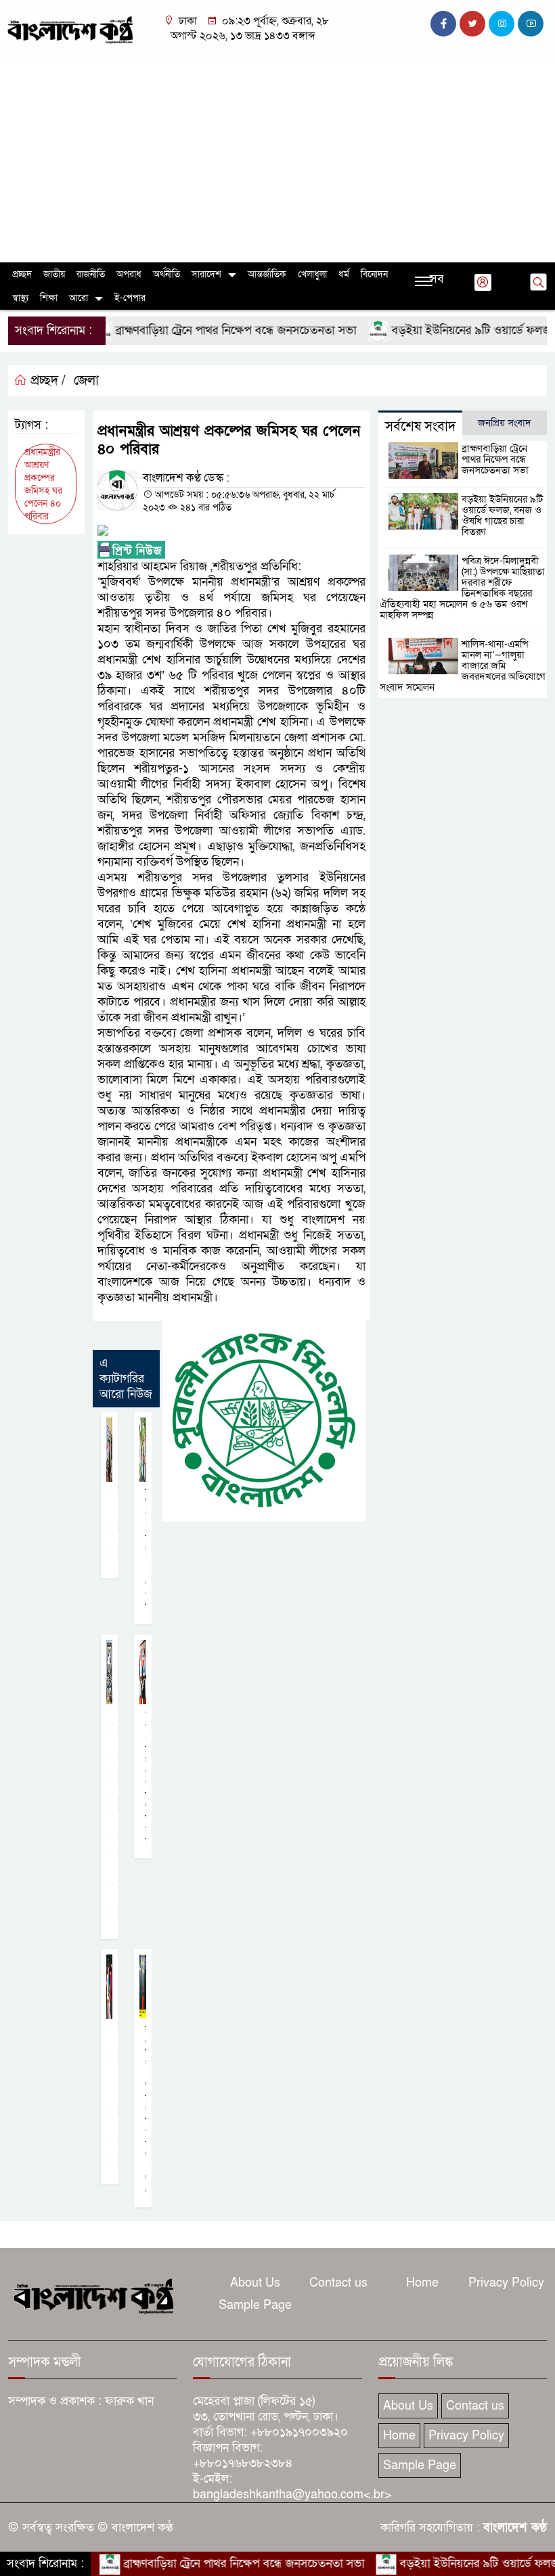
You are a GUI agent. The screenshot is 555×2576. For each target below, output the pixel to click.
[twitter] (472, 24)
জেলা (86, 381)
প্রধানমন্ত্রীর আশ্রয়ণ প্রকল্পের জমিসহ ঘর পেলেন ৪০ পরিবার (43, 484)
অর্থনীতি (166, 274)
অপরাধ (129, 274)
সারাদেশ (206, 274)
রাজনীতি (91, 274)
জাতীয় (54, 274)
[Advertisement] (277, 161)
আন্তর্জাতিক (267, 274)
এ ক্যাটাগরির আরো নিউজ (126, 1379)
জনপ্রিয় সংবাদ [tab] (505, 423)
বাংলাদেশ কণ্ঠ (515, 2528)
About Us (255, 2283)
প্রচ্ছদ (22, 274)
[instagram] (502, 24)
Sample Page (255, 2305)
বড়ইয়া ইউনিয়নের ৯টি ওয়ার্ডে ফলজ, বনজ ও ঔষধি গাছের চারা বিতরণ (502, 515)
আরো (79, 298)
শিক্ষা (49, 298)
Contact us (338, 2283)
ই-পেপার (130, 298)
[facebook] (443, 24)
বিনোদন (374, 274)
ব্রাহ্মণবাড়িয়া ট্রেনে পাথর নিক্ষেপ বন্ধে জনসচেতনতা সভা (203, 330)
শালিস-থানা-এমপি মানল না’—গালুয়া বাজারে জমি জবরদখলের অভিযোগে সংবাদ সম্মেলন (463, 665)
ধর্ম (344, 274)
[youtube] (531, 24)
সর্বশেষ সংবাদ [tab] (420, 427)
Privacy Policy (506, 2283)
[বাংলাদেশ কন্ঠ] (69, 29)
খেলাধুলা (312, 274)
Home (422, 2283)
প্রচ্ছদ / (46, 381)
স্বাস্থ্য (20, 298)
